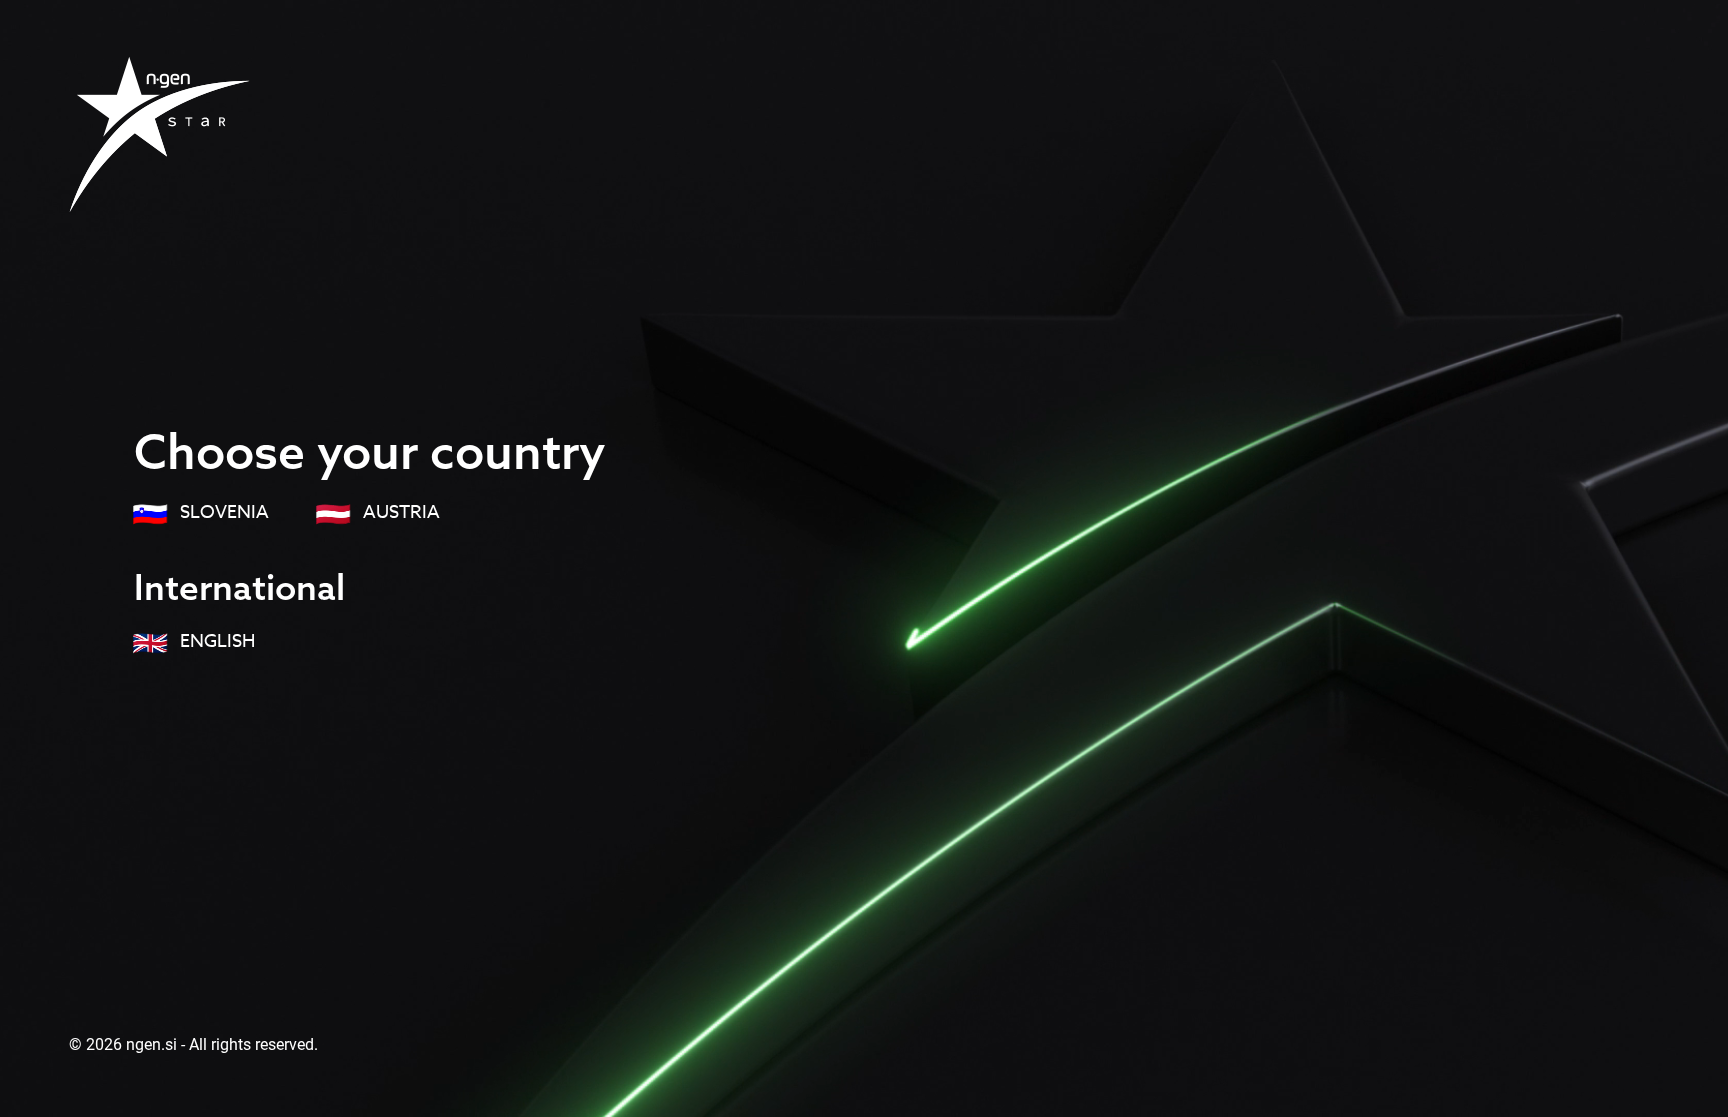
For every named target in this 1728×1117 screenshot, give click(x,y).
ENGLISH (215, 641)
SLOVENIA (222, 512)
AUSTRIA (399, 512)
